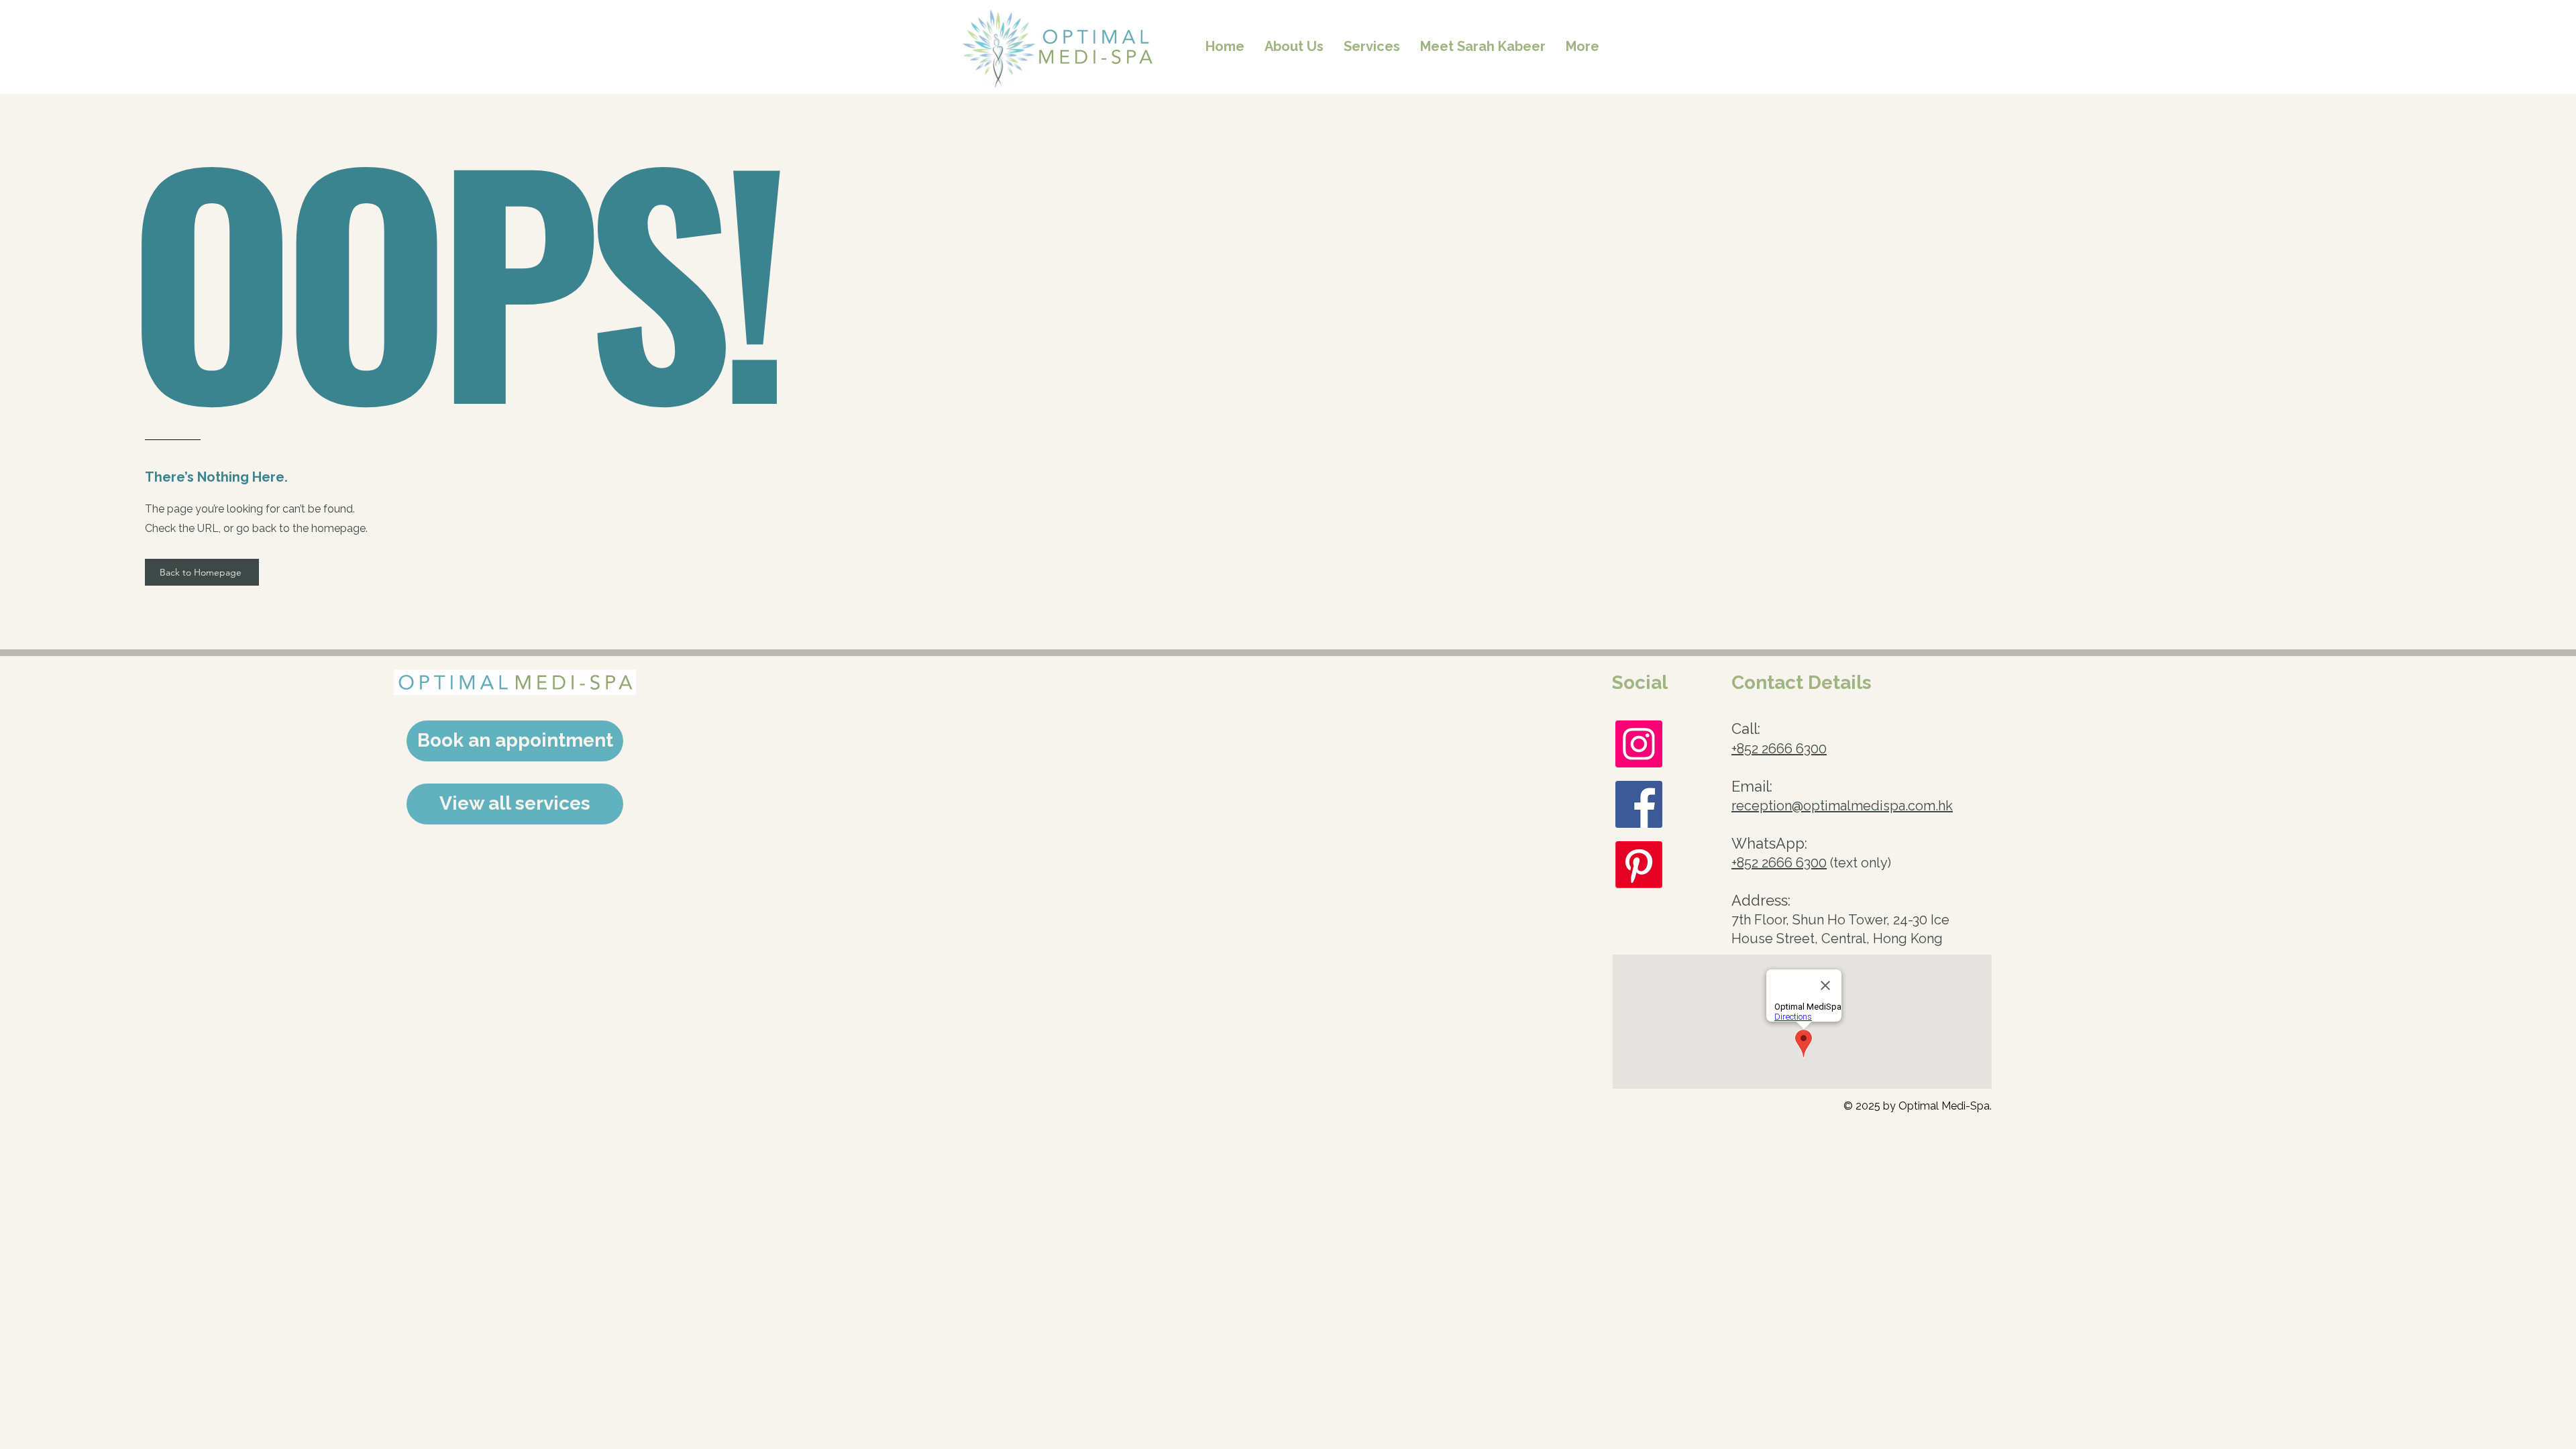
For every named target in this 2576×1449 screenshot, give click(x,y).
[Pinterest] (1639, 865)
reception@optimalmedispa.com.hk (1842, 806)
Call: (1746, 729)
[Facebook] (1639, 804)
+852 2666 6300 (1779, 749)
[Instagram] (1639, 744)
